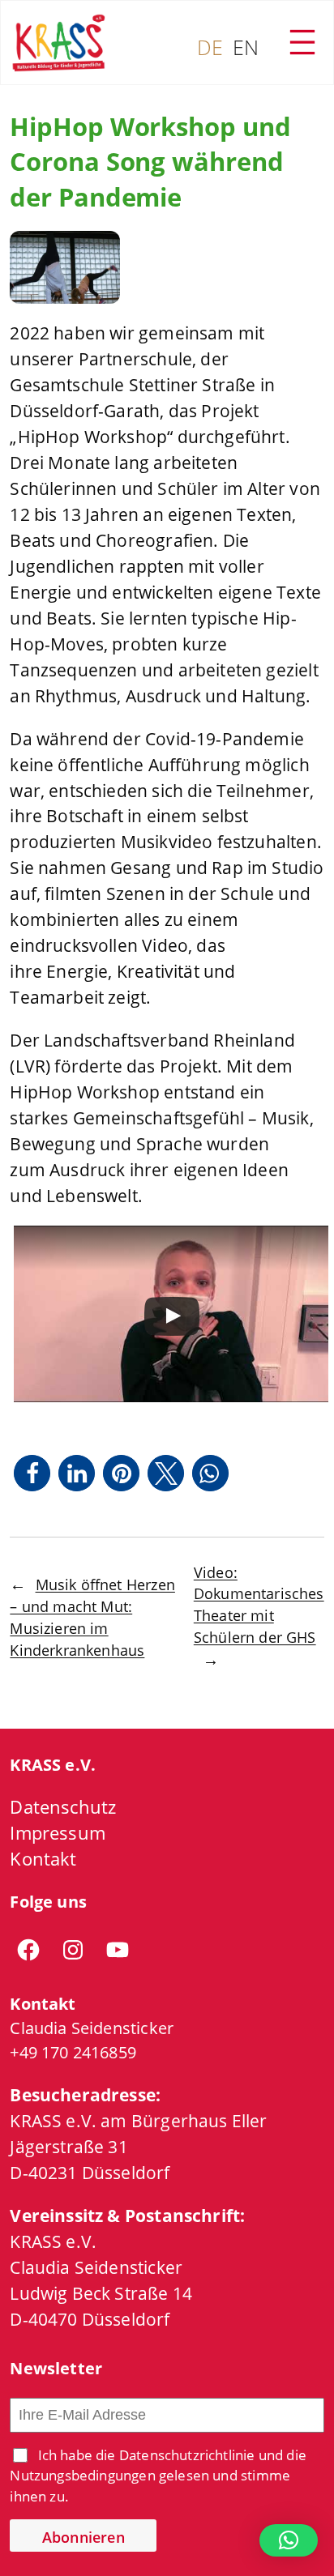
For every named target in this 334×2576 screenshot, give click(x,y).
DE (210, 47)
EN (246, 47)
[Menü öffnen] (302, 42)
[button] (32, 1473)
